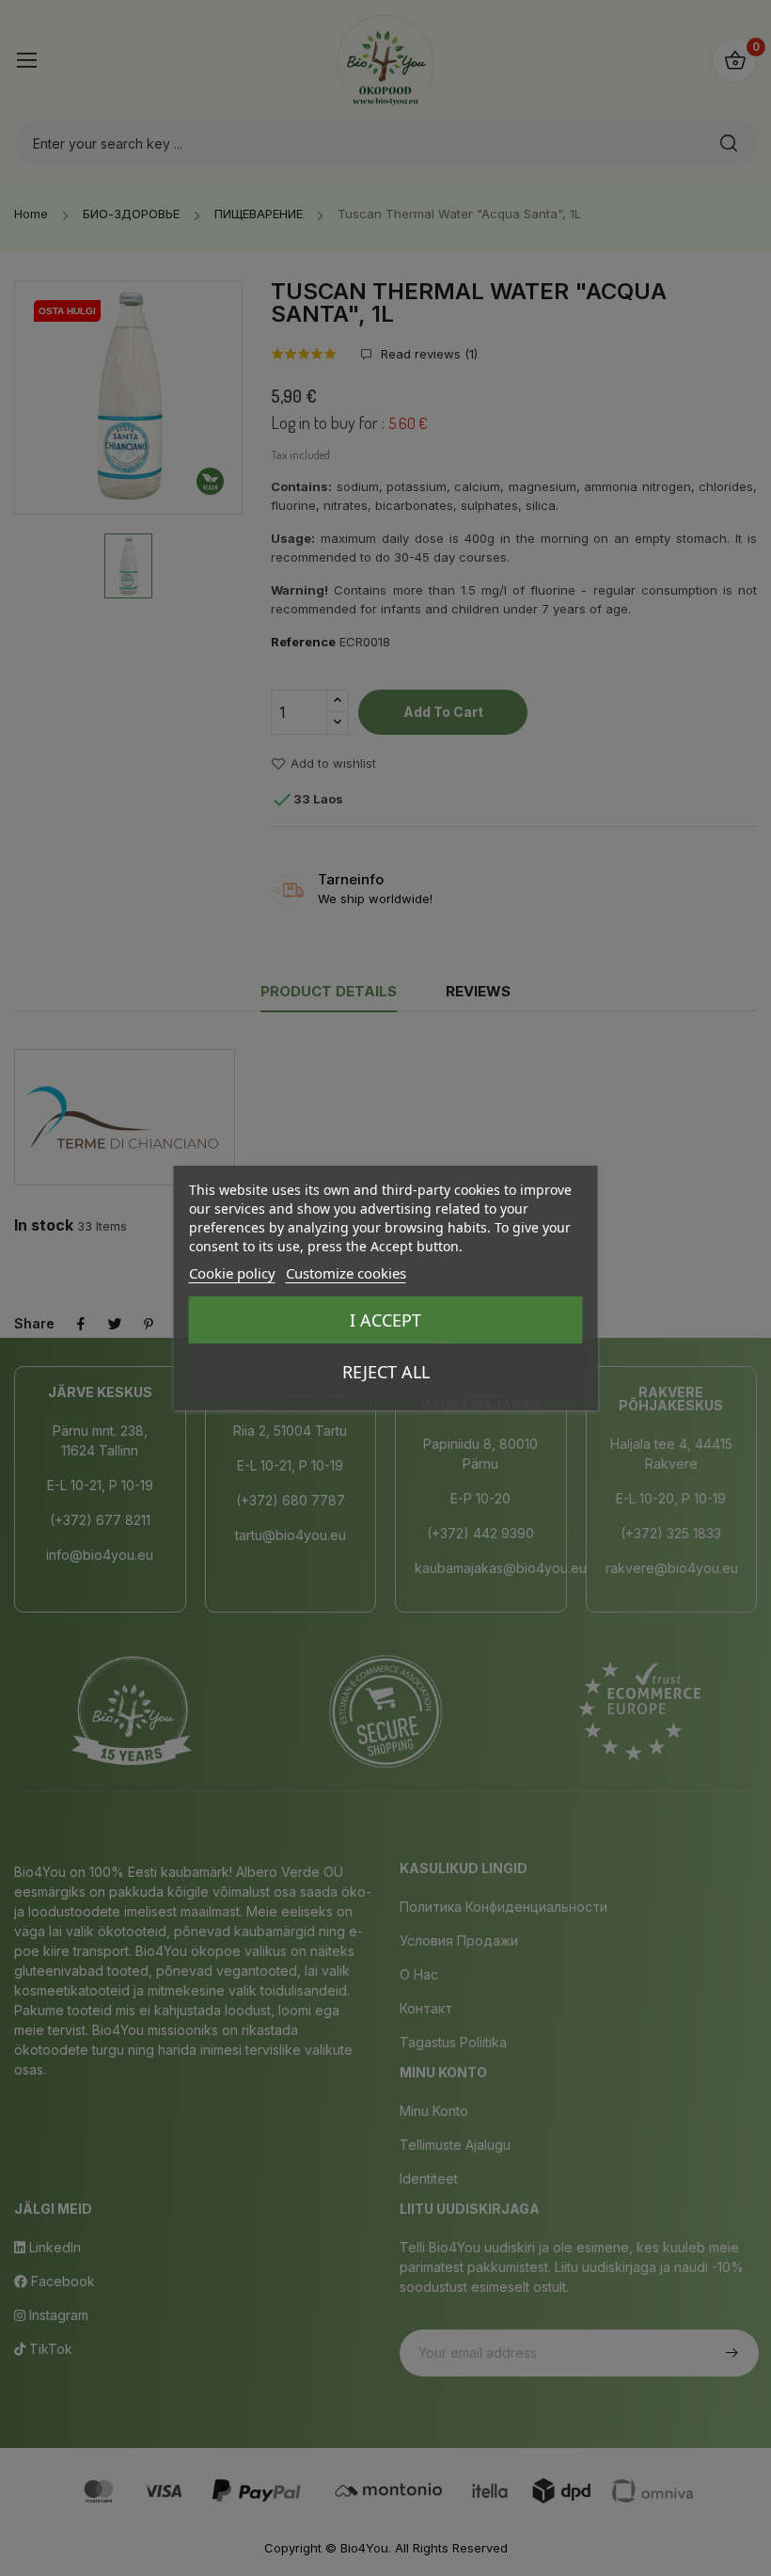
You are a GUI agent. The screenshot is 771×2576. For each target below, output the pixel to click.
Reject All (386, 1372)
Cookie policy (232, 1273)
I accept (385, 1320)
